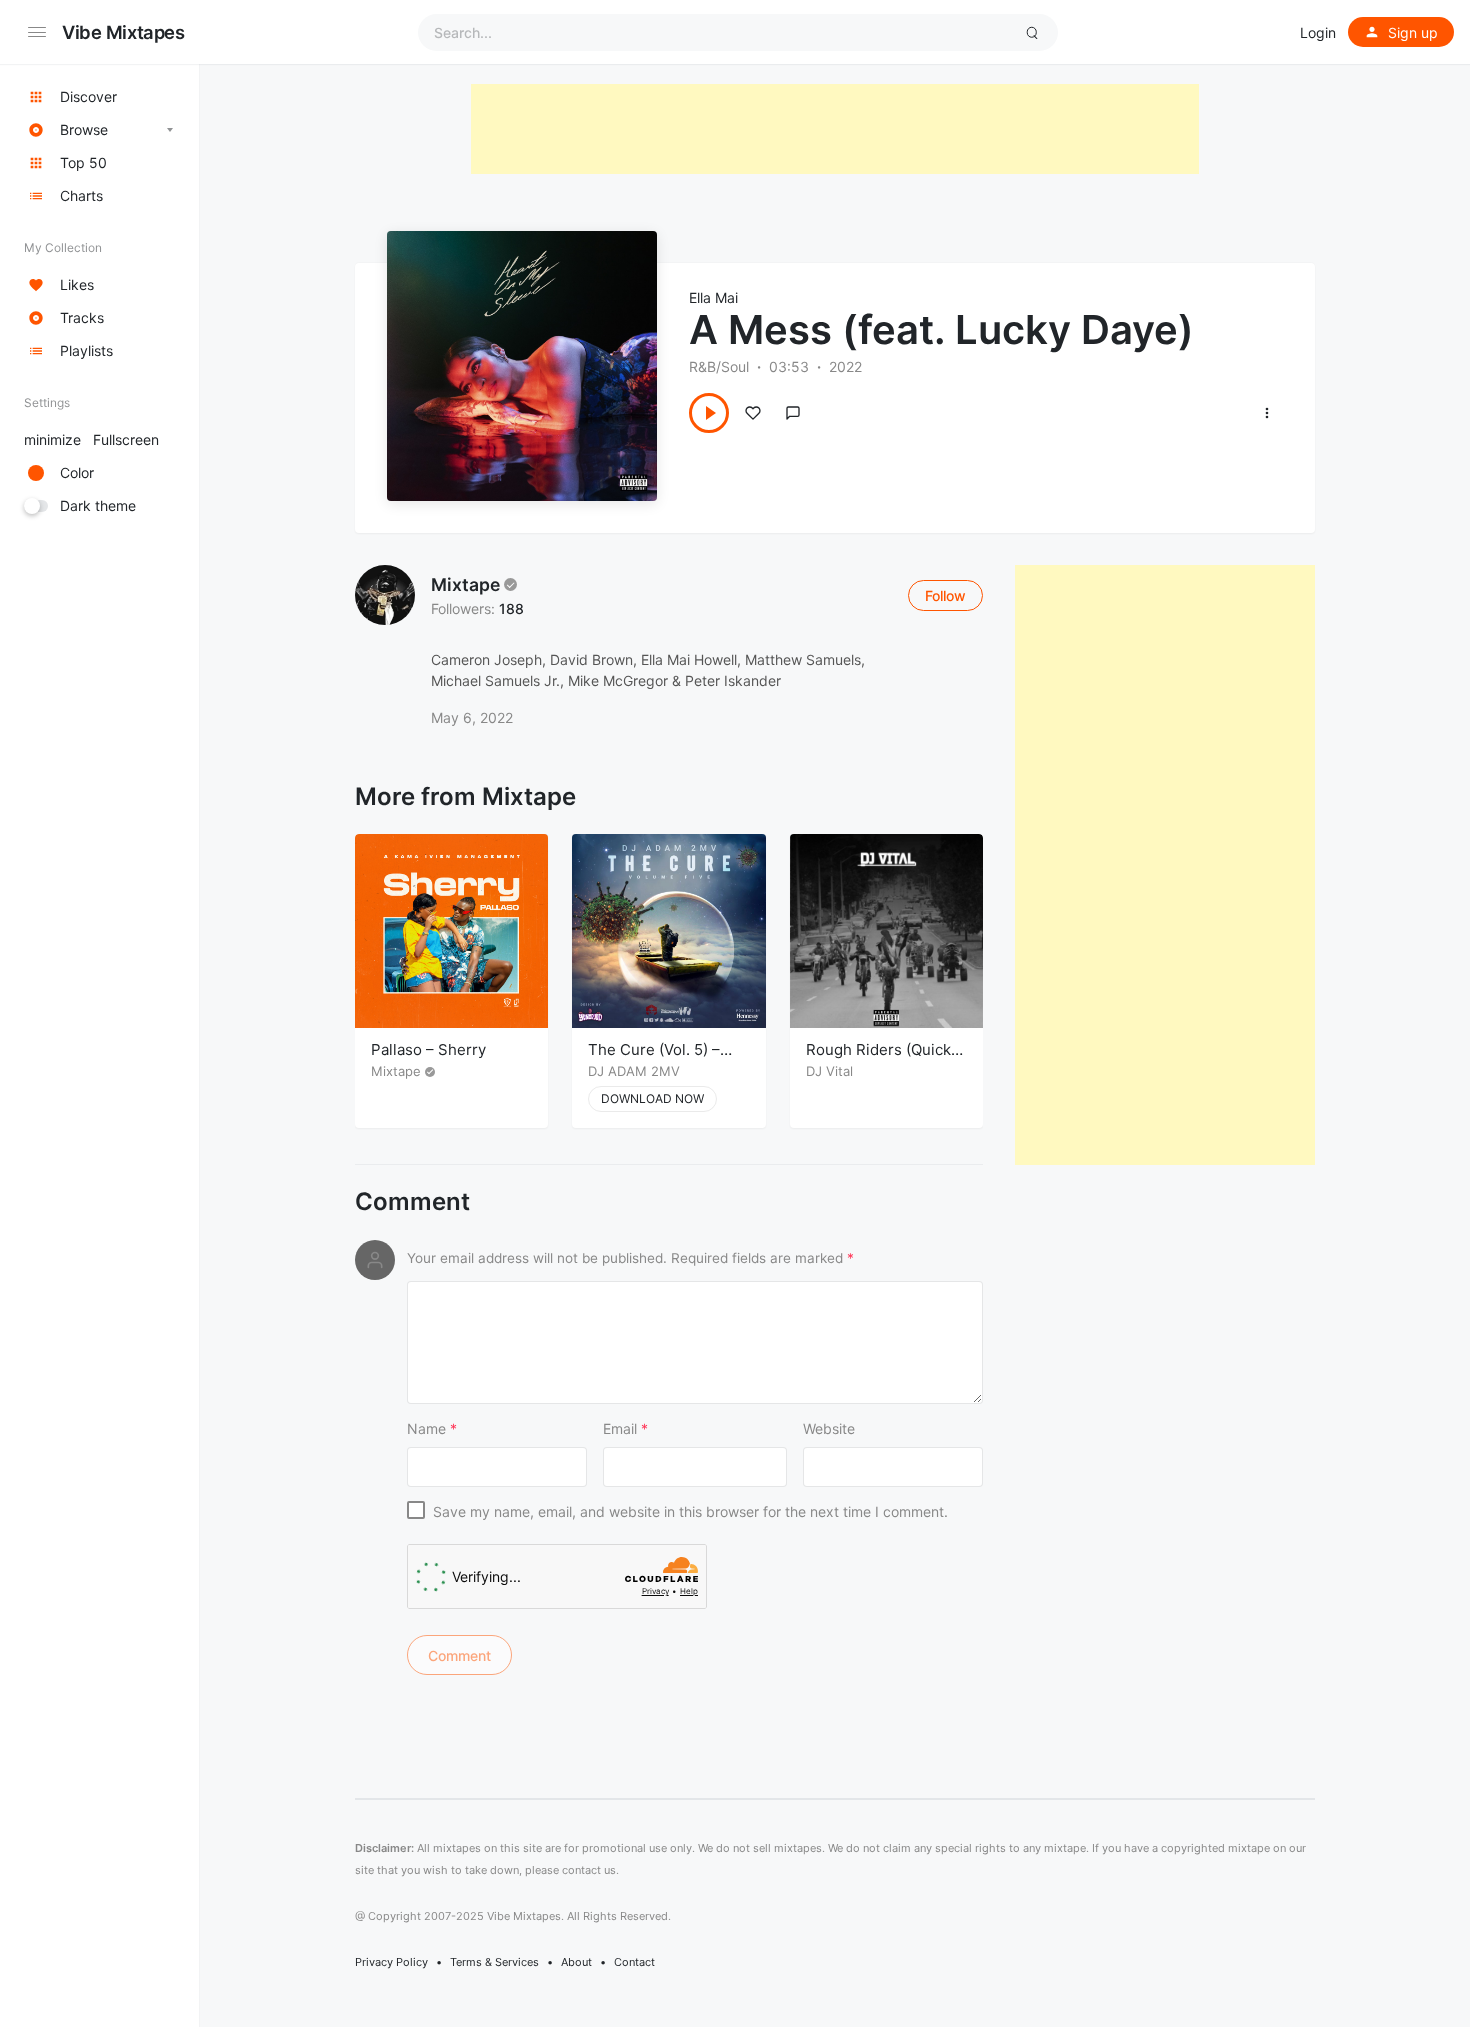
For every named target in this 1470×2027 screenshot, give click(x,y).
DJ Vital (829, 1071)
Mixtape (465, 584)
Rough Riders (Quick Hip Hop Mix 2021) (878, 1059)
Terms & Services (494, 1962)
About (576, 1962)
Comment (412, 1202)
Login (1318, 32)
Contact (634, 1962)
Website (829, 1428)
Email (625, 1428)
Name (432, 1428)
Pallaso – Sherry (428, 1049)
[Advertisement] (835, 129)
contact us (589, 1870)
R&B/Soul (719, 366)
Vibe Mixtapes (123, 32)
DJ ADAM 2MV (634, 1071)
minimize (91, 439)
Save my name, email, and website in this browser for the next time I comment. (690, 1511)
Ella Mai (713, 297)
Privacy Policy (391, 1962)
